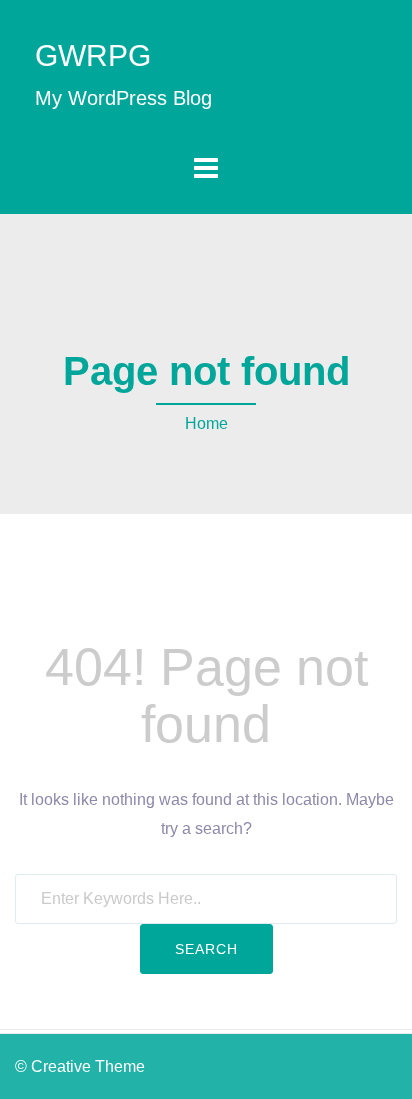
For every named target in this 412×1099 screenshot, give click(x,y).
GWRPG (93, 55)
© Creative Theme (80, 1066)
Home (206, 423)
